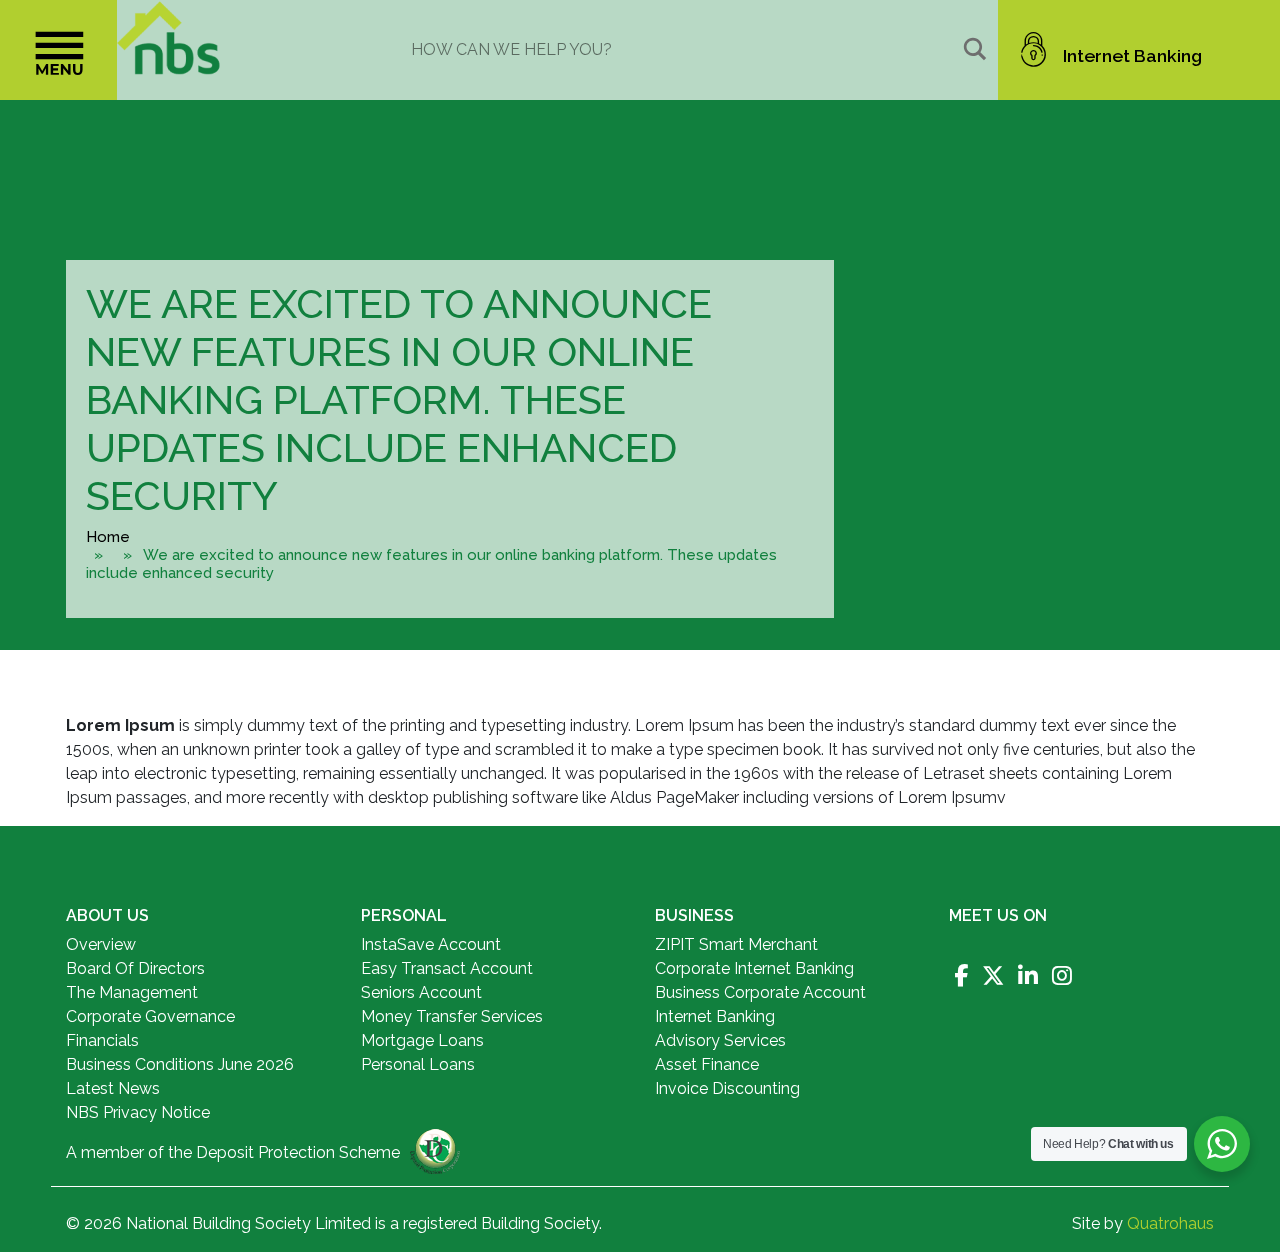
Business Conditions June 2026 (180, 1064)
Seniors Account (421, 992)
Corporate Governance (150, 1016)
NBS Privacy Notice (138, 1112)
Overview (101, 944)
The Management (132, 992)
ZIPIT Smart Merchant (736, 944)
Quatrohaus (1170, 1223)
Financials (102, 1040)
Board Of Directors (135, 968)
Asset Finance (707, 1064)
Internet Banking (1132, 55)
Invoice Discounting (727, 1088)
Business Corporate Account (760, 992)
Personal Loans (418, 1064)
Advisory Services (720, 1040)
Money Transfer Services (452, 1016)
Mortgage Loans (422, 1040)
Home (108, 537)
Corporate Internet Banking (754, 968)
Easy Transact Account (447, 968)
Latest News (113, 1088)
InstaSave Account (431, 944)
